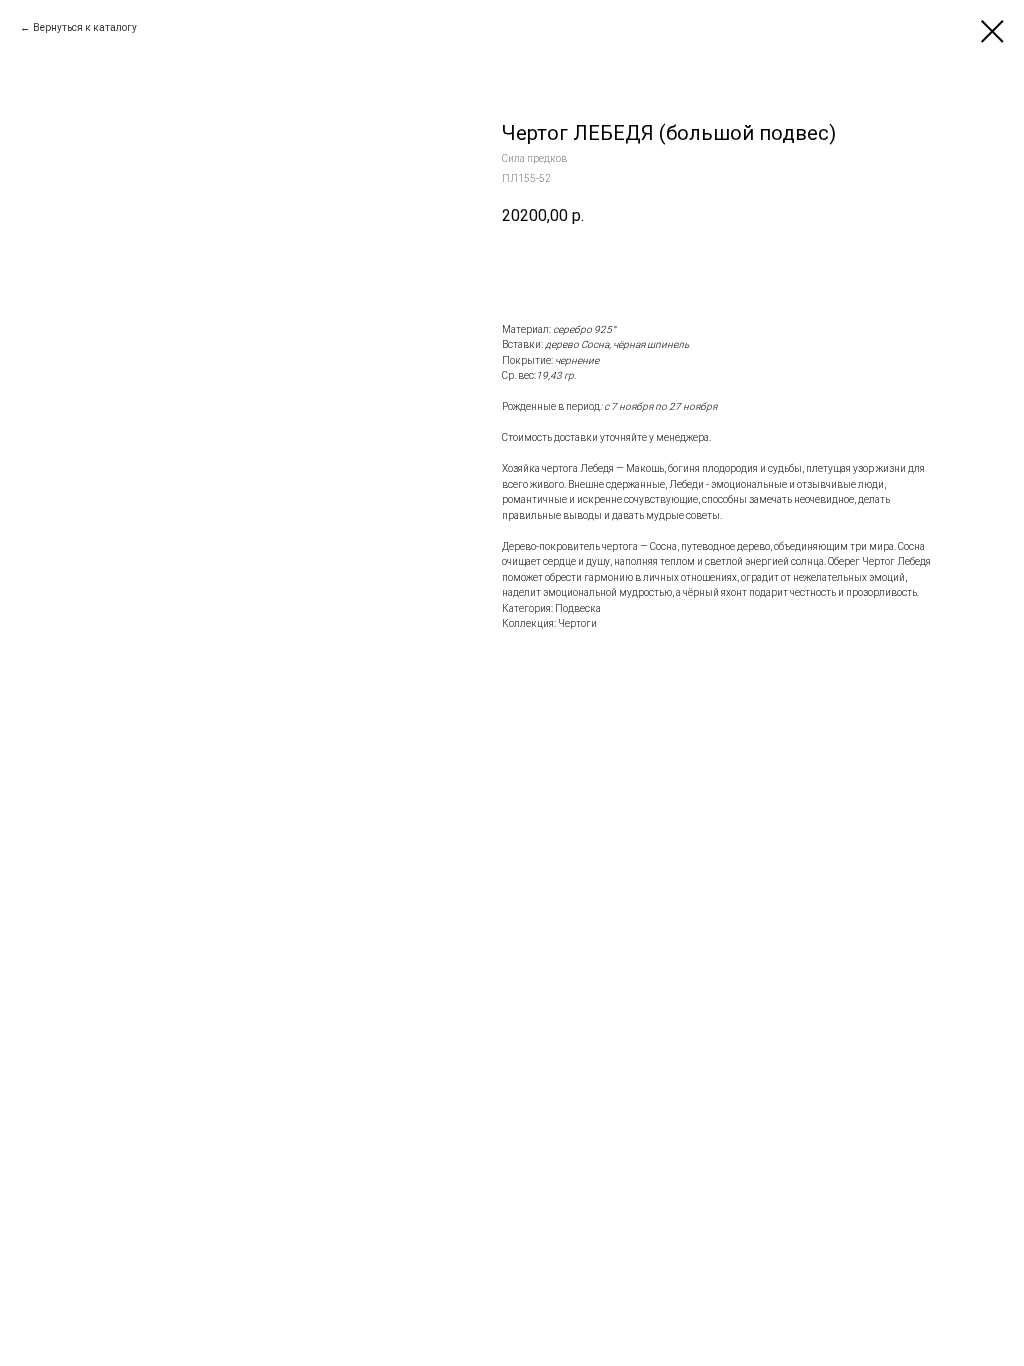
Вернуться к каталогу (85, 27)
